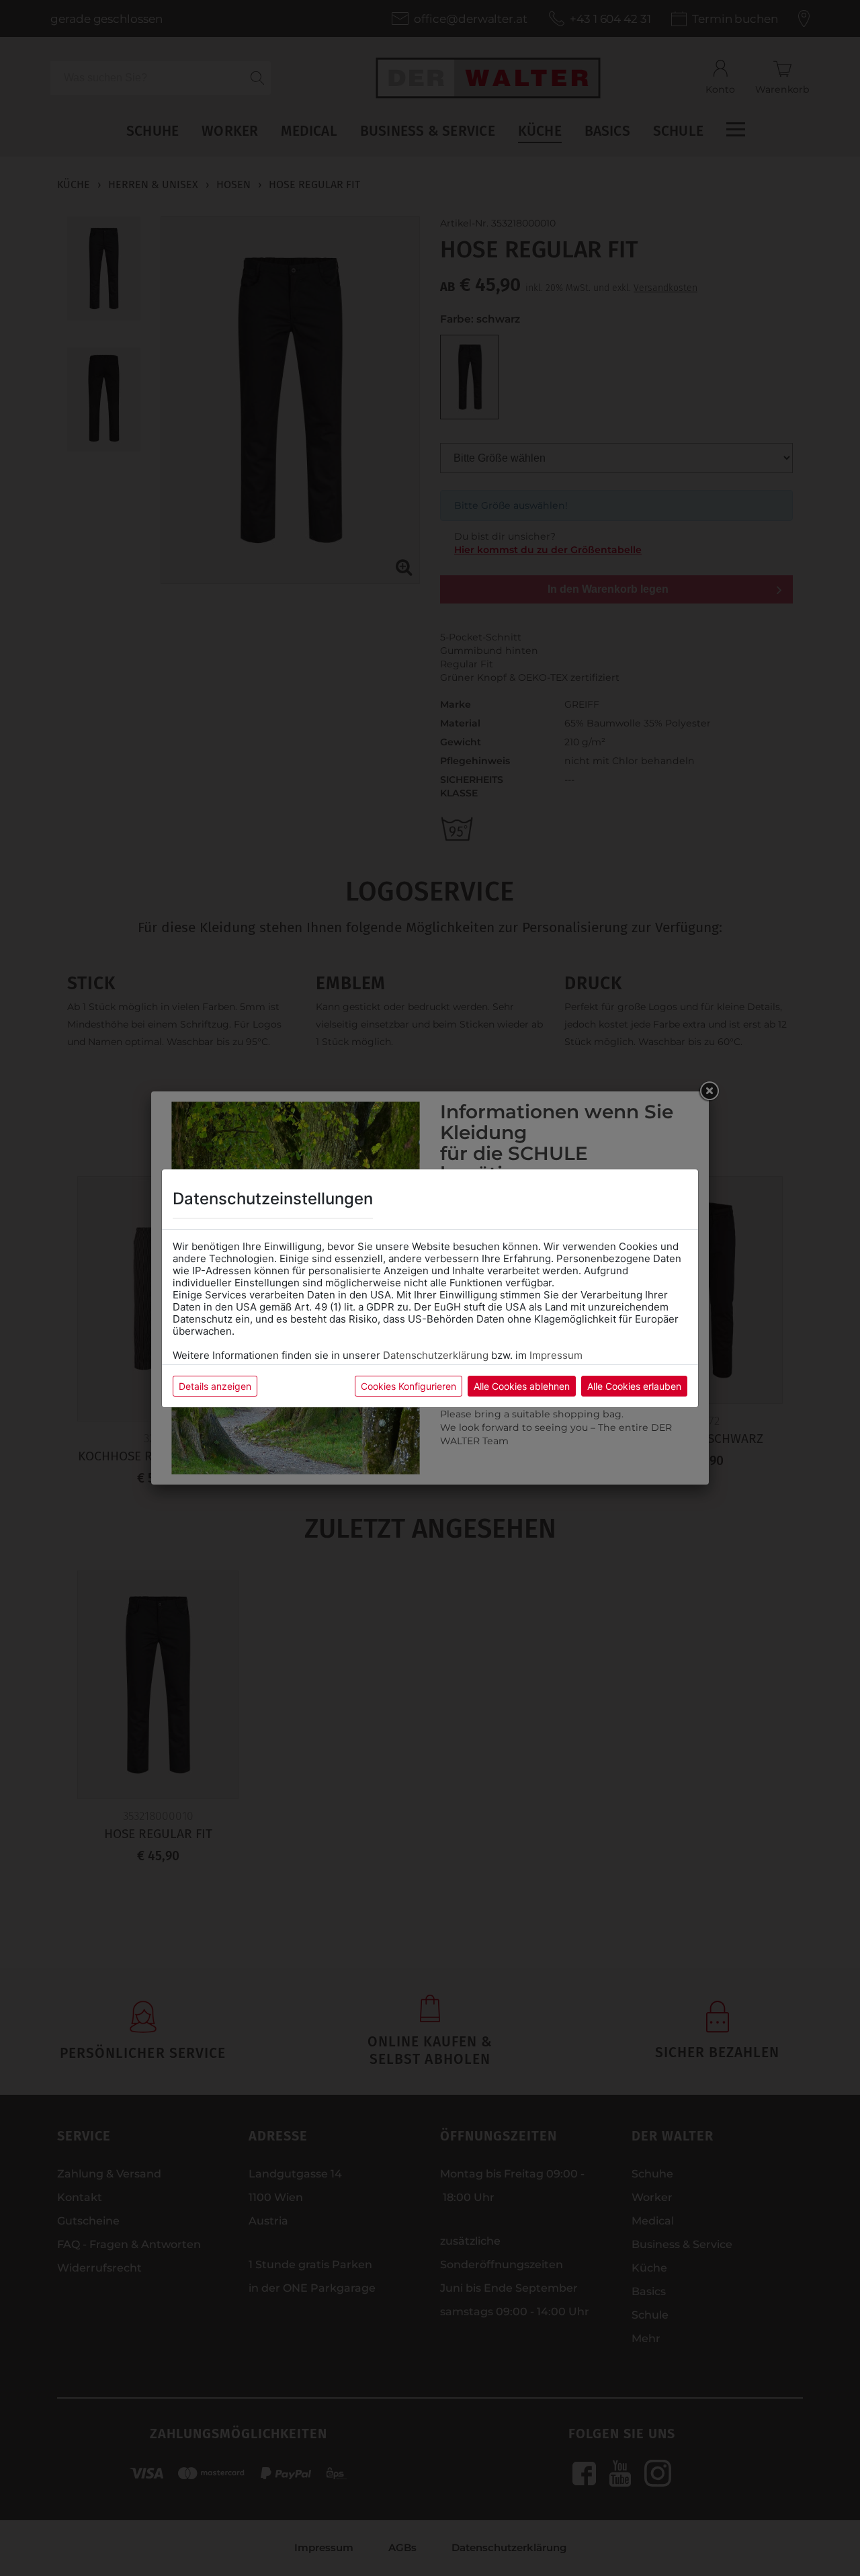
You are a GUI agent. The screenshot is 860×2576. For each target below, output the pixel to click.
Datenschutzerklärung (436, 1355)
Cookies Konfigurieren (408, 1386)
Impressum (556, 1355)
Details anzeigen (215, 1386)
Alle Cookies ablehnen (522, 1386)
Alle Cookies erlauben (634, 1386)
